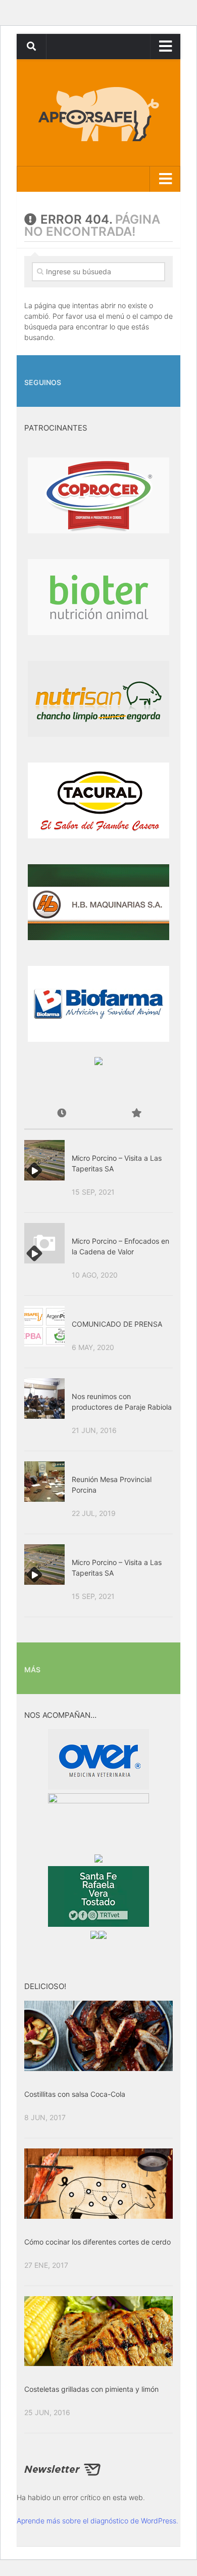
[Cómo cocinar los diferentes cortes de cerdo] (98, 2184)
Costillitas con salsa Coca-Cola (75, 2094)
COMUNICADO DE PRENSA (117, 1324)
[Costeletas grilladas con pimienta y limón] (98, 2331)
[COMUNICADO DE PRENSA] (44, 1326)
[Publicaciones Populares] (136, 1114)
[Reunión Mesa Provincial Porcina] (44, 1482)
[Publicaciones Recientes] (61, 1114)
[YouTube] (167, 370)
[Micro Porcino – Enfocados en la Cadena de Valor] (44, 1243)
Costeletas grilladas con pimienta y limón (91, 2389)
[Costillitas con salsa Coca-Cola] (98, 2036)
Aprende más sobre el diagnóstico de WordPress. (97, 2521)
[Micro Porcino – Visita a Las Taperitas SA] (44, 1160)
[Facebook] (151, 370)
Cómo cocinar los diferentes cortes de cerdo (97, 2242)
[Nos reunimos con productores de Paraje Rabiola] (44, 1399)
